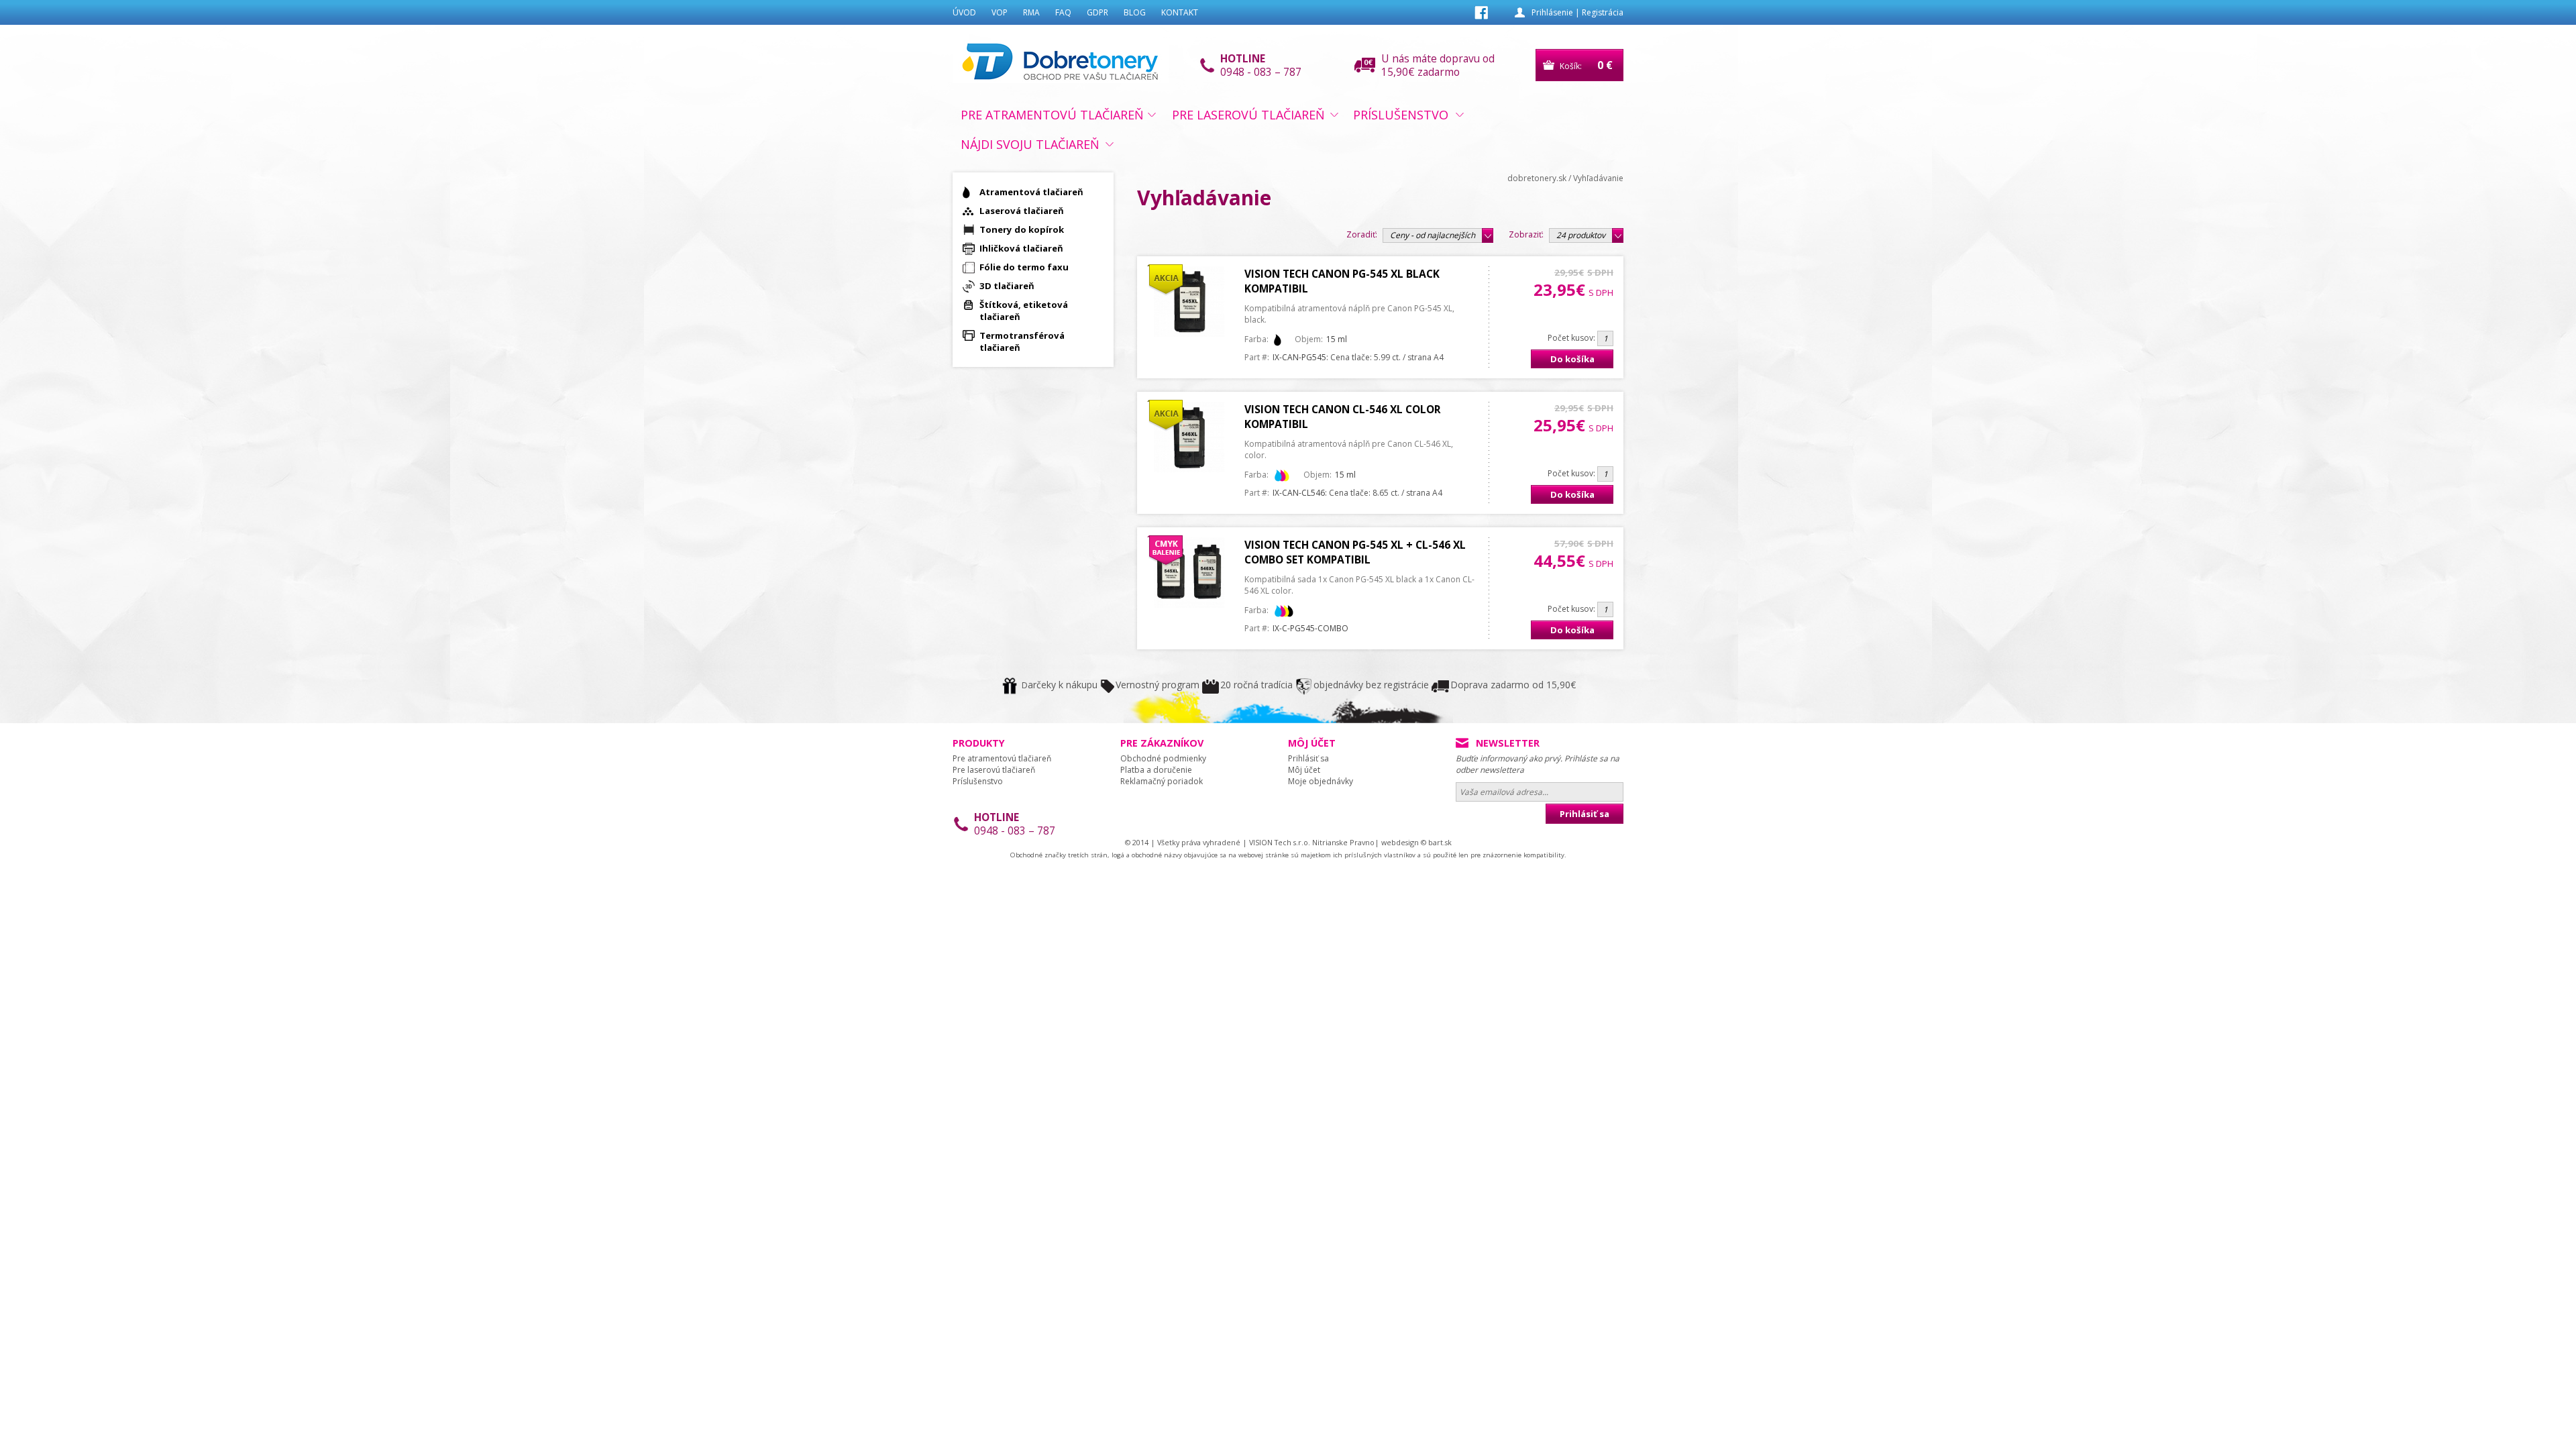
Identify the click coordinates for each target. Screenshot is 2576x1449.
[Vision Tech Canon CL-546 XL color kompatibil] (1189, 469)
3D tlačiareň (1007, 286)
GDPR (1097, 12)
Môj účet (1304, 770)
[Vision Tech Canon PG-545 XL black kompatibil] (1189, 334)
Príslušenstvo (1401, 115)
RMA (1031, 12)
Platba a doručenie (1156, 770)
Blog (1135, 12)
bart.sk (1440, 842)
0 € (1605, 65)
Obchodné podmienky (1163, 758)
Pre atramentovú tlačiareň (1052, 115)
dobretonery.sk (1537, 178)
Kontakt (1180, 12)
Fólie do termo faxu (1024, 267)
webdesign (1400, 842)
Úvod (964, 12)
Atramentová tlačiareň (1031, 192)
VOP (1000, 12)
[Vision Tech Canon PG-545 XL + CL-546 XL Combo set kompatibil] (1189, 605)
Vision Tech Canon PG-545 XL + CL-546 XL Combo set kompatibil (1355, 552)
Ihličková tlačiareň (1021, 248)
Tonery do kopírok (1022, 229)
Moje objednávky (1321, 781)
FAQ (1063, 12)
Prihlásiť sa (1308, 758)
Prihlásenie (1552, 12)
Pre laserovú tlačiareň (1248, 115)
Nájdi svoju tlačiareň (1030, 144)
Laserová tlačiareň (1022, 211)
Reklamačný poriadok (1162, 781)
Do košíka (1572, 359)
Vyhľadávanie (1598, 178)
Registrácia (1603, 12)
